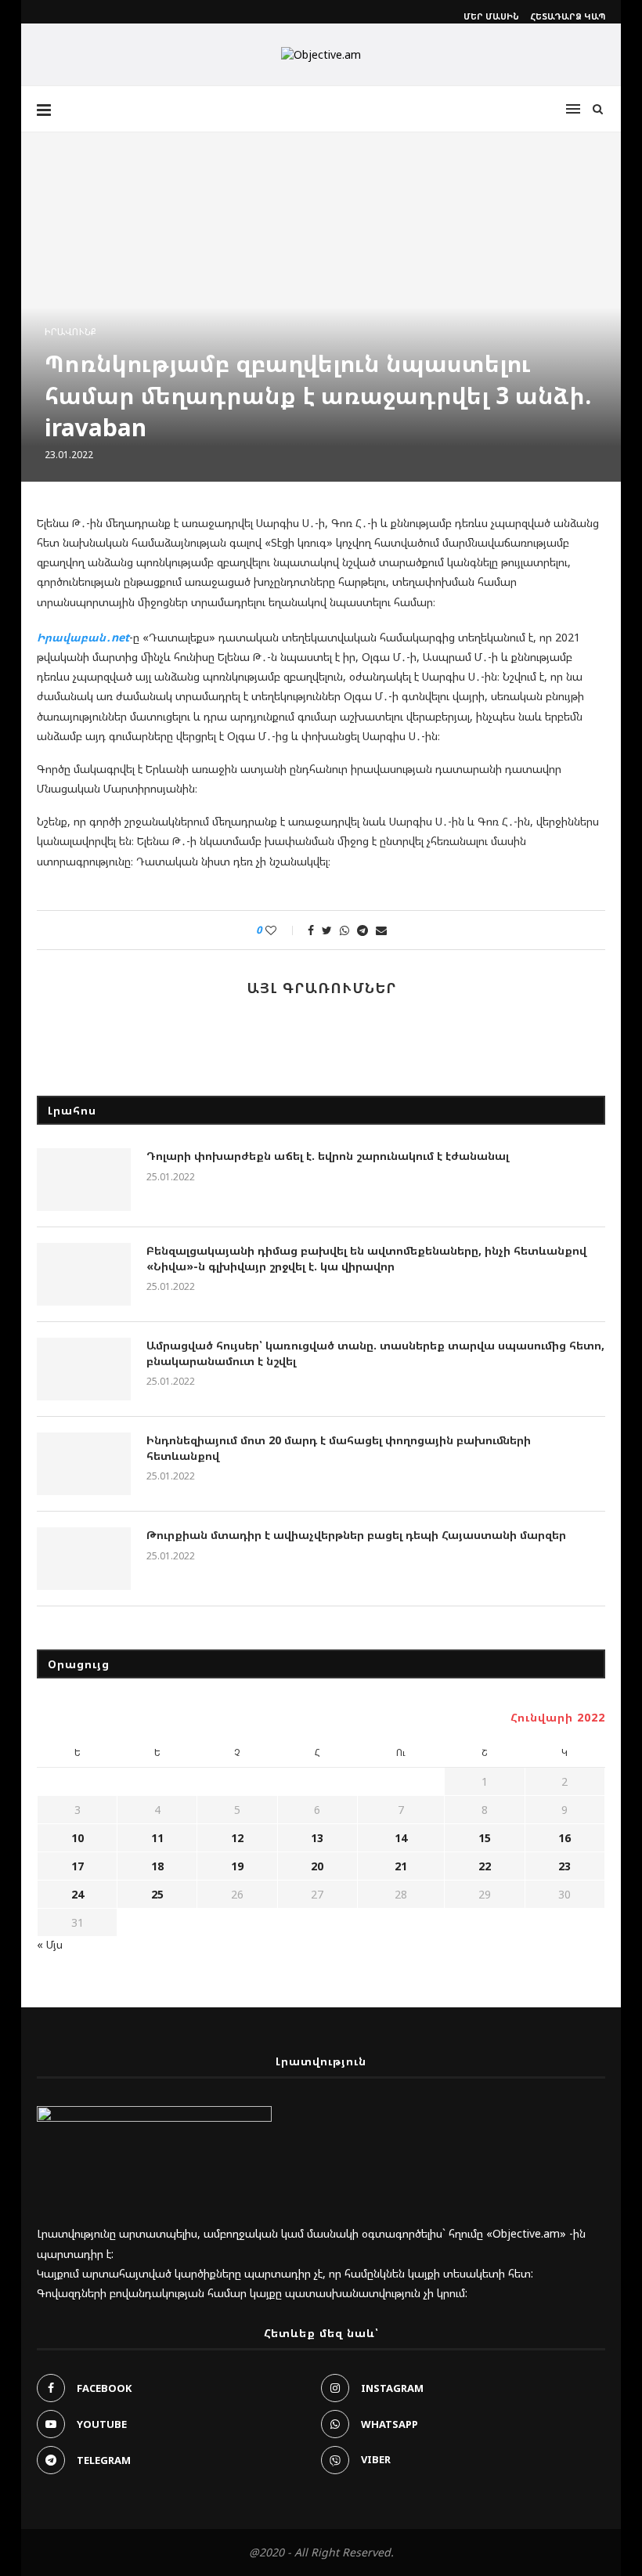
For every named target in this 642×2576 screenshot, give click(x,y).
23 (564, 1866)
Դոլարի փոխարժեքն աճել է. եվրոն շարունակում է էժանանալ (328, 1156)
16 (564, 1838)
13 (317, 1838)
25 (157, 1894)
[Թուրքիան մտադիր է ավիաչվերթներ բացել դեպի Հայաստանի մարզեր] (84, 1559)
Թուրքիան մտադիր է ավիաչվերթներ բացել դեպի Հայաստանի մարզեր (356, 1535)
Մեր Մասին (491, 16)
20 (317, 1866)
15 (485, 1838)
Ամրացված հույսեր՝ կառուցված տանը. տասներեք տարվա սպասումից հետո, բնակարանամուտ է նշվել (375, 1353)
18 (157, 1866)
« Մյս (50, 1944)
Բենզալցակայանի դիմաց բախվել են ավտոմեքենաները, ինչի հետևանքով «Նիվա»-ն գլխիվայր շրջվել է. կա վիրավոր (366, 1258)
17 (78, 1866)
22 (485, 1866)
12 (237, 1838)
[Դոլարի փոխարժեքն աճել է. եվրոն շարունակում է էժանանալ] (84, 1180)
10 (78, 1838)
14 (401, 1838)
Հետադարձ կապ (568, 16)
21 (401, 1866)
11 (157, 1838)
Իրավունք (70, 332)
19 (237, 1866)
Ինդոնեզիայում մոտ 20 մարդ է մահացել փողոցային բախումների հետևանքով (339, 1448)
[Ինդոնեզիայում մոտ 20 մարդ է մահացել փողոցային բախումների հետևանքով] (84, 1464)
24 (78, 1894)
